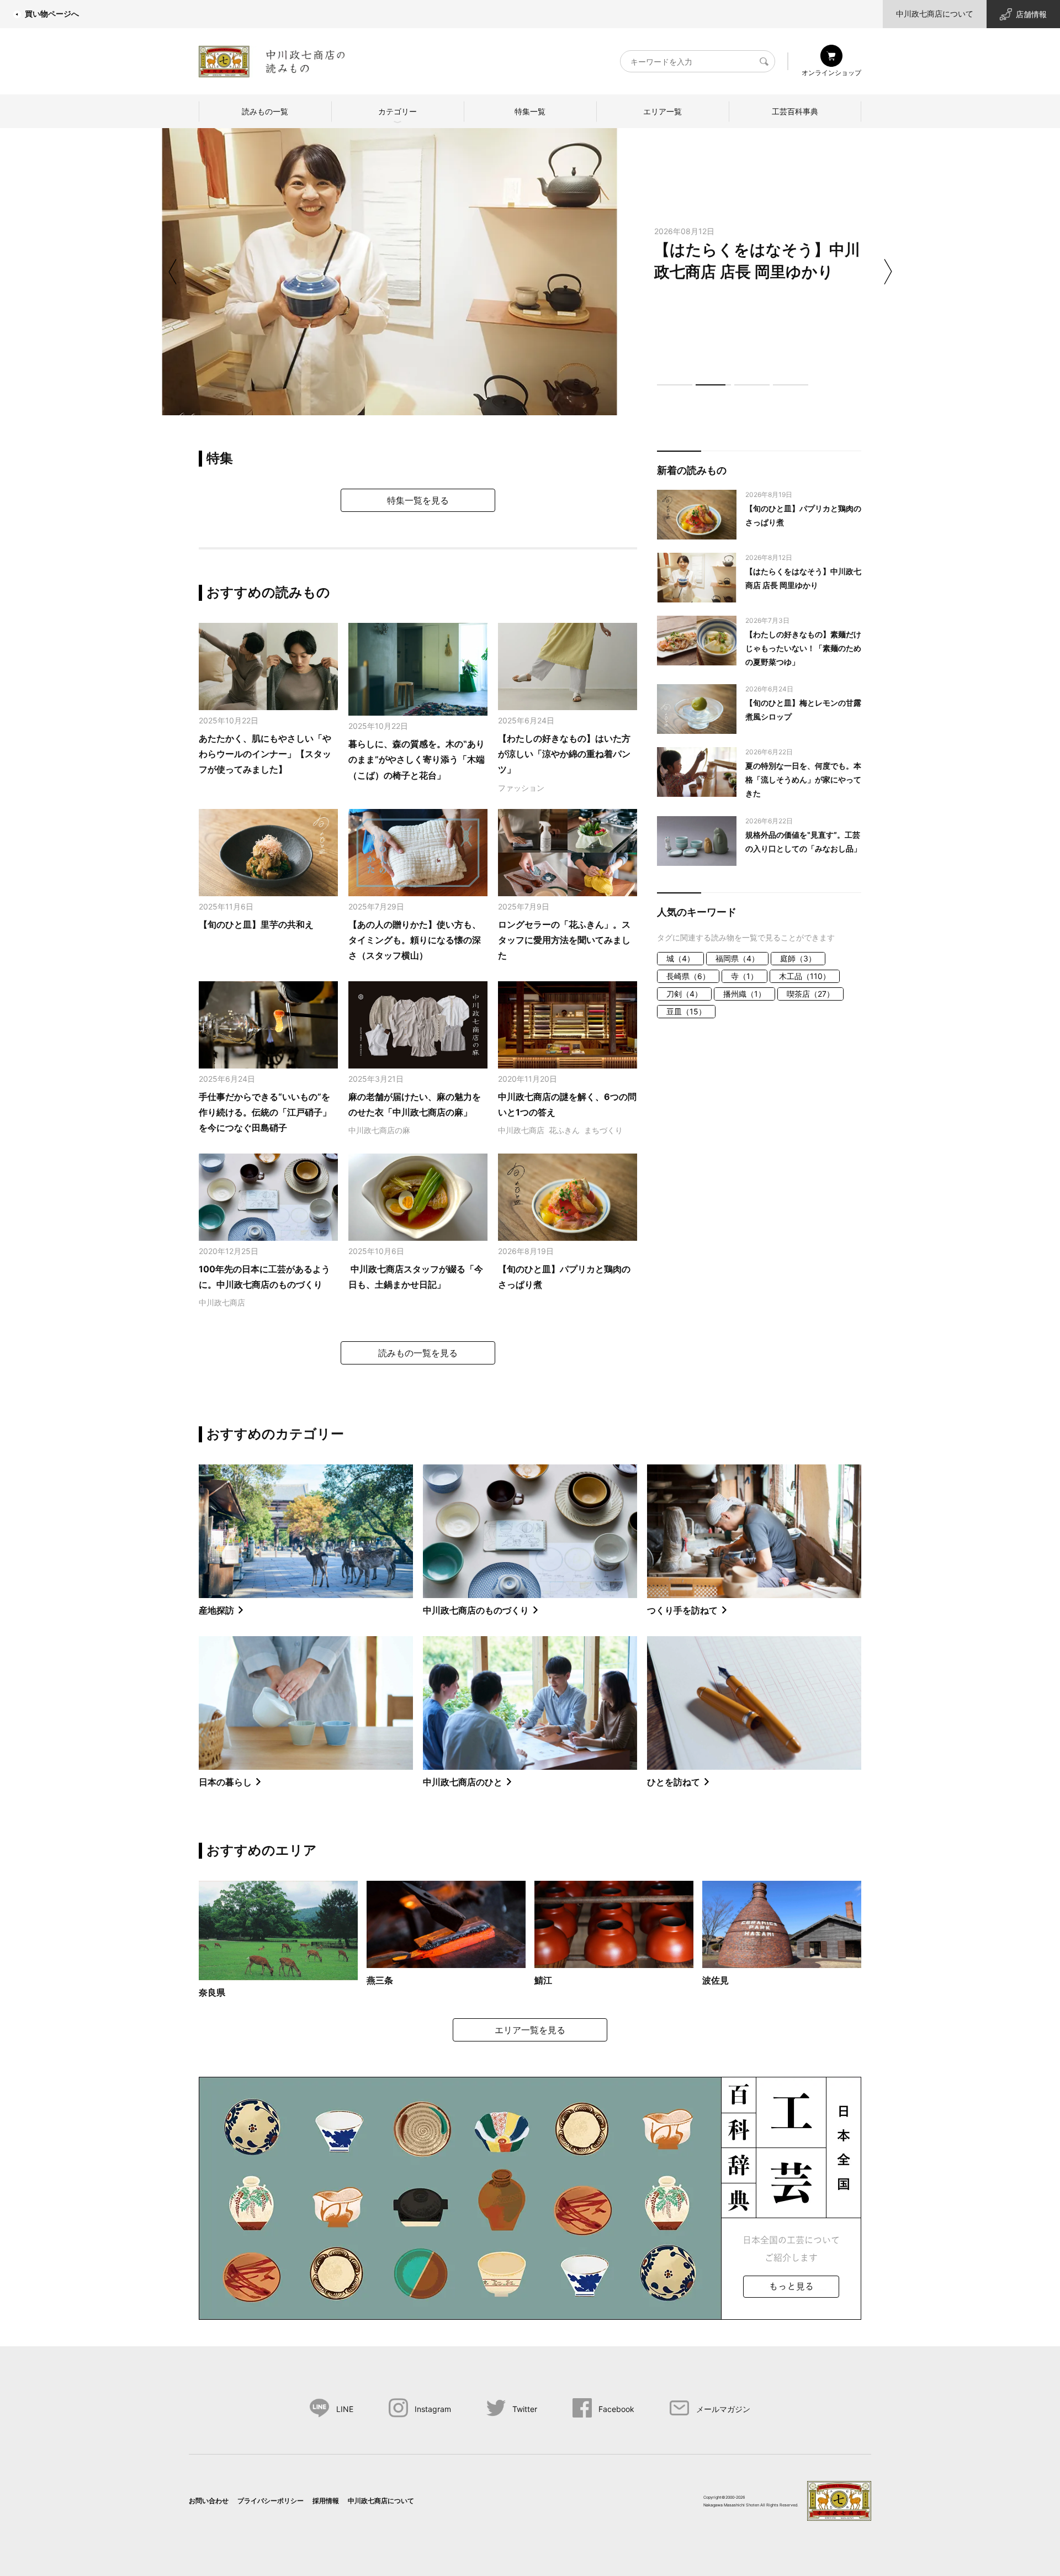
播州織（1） (744, 994)
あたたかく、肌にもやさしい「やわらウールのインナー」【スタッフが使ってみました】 (265, 754)
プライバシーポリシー (271, 2501)
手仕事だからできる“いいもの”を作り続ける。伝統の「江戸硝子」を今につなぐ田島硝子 (265, 1112)
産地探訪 (216, 1610)
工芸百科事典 (795, 111)
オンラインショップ (831, 73)
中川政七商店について (935, 14)
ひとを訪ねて (674, 1782)
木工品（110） (805, 976)
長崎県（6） (688, 976)
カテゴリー (397, 111)
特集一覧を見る (418, 500)
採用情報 (326, 2501)
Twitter (525, 2409)
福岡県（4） (737, 958)
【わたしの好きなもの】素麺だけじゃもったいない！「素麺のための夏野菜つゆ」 (803, 648)
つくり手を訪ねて (682, 1610)
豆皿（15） (686, 1011)
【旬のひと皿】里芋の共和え (256, 924)
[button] (675, 385)
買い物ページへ (52, 14)
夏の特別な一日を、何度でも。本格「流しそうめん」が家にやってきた (803, 779)
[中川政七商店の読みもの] (272, 59)
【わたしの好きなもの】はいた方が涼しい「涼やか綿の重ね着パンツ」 (564, 754)
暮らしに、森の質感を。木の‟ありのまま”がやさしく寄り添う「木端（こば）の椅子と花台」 (417, 760)
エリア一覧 (662, 111)
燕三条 (380, 1980)
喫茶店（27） (810, 994)
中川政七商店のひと (463, 1782)
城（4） (680, 958)
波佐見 (715, 1980)
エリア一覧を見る (530, 2030)
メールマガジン (723, 2409)
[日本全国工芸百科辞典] (530, 2197)
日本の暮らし (225, 1782)
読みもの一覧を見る (418, 1353)
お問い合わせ (209, 2501)
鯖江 (543, 1980)
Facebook (616, 2409)
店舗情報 (1031, 14)
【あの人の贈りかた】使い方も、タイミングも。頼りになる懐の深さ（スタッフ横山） (415, 940)
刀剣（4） (684, 994)
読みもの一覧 (265, 111)
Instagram (433, 2409)
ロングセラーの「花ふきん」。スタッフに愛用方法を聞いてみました (564, 940)
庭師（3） (798, 958)
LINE (345, 2409)
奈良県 (212, 1992)
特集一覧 (530, 111)
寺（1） (744, 976)
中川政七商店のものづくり (476, 1610)
